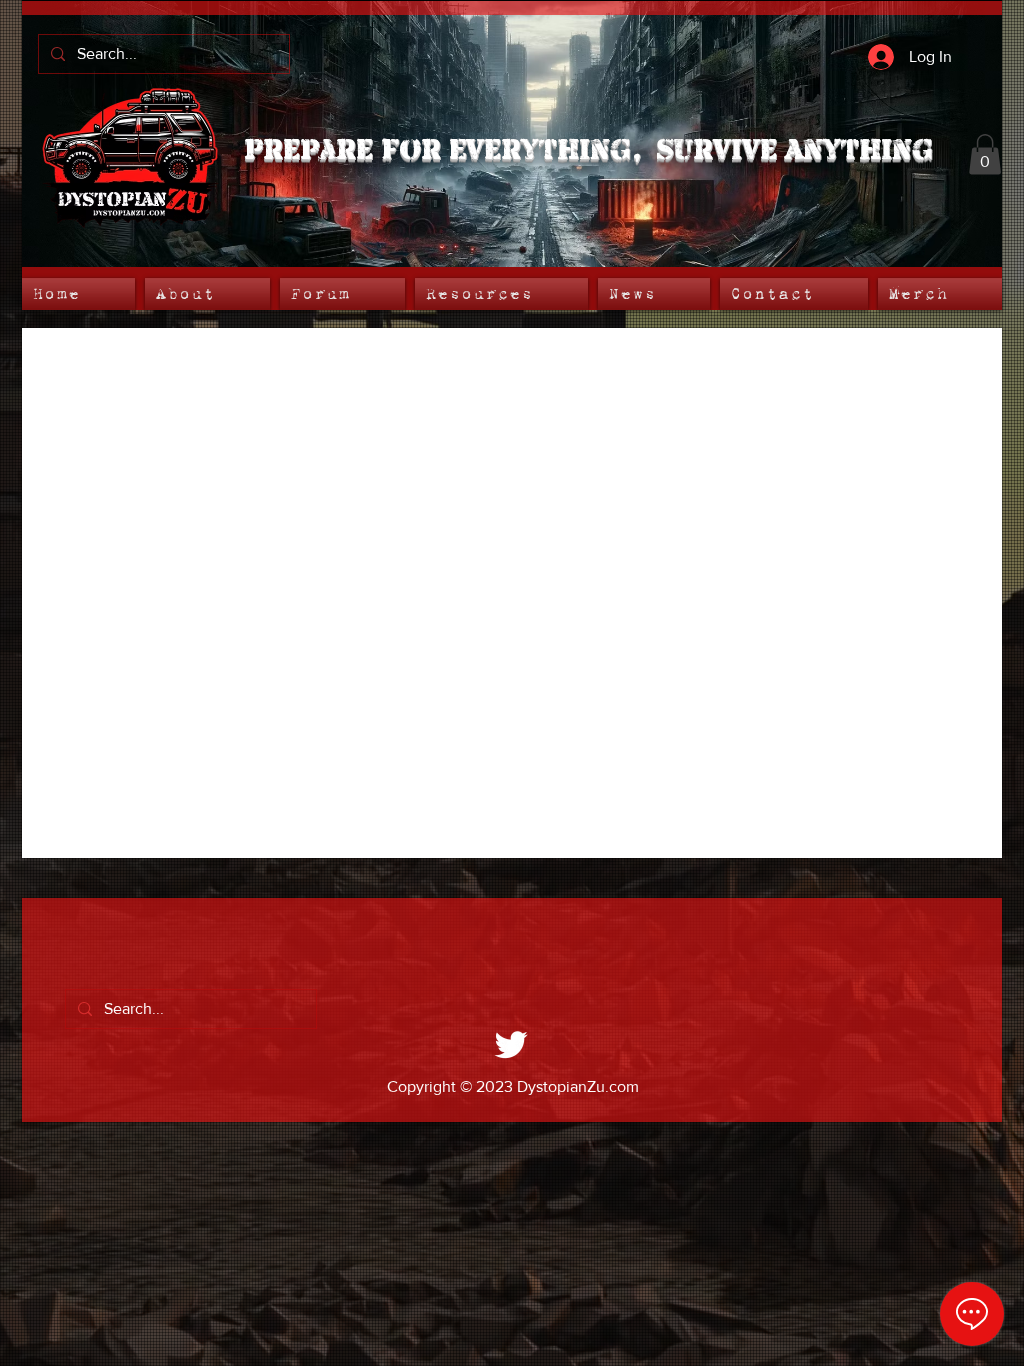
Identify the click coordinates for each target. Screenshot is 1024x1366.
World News (184, 367)
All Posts (72, 367)
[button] (985, 154)
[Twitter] (511, 1043)
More (838, 367)
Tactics (566, 367)
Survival (658, 367)
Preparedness (454, 367)
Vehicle (753, 367)
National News (316, 367)
